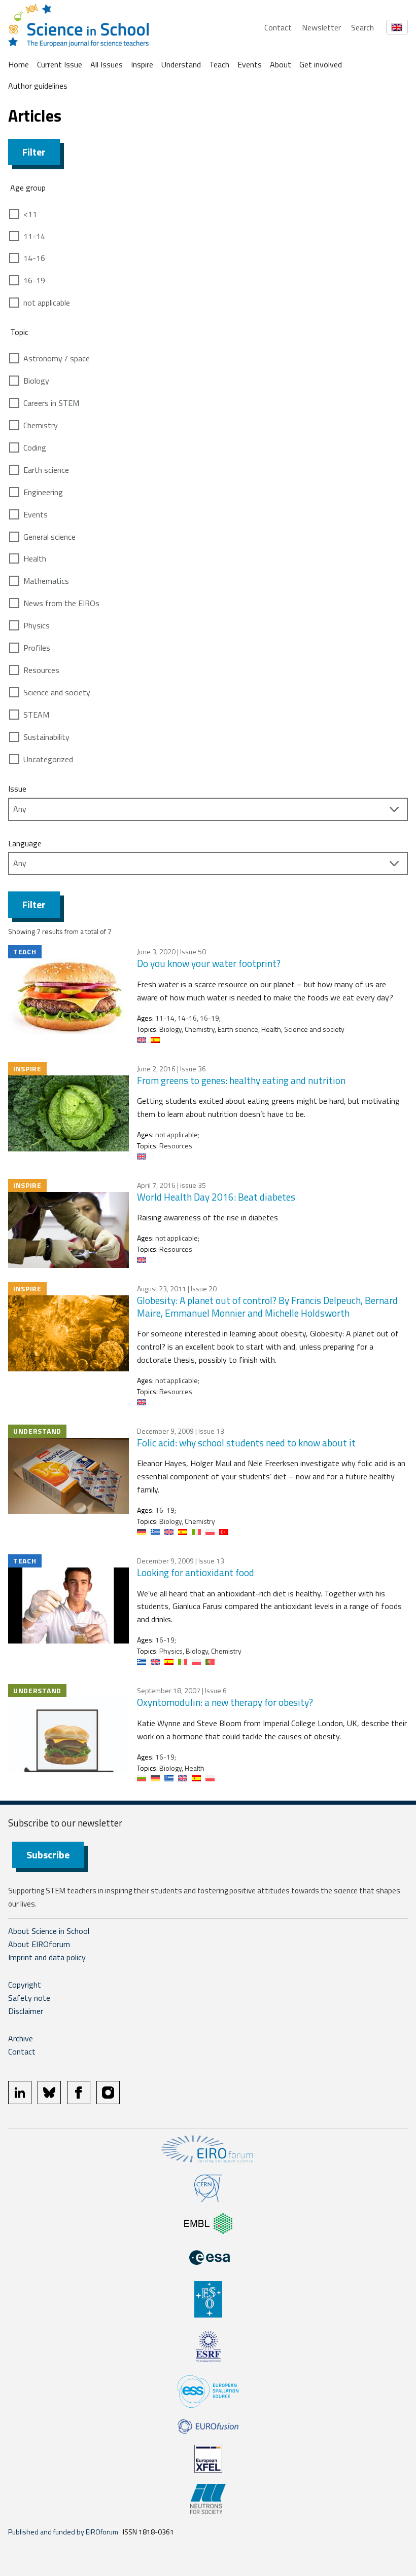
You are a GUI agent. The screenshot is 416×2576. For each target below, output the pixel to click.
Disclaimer (26, 2011)
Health (35, 558)
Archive (21, 2038)
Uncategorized (48, 759)
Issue (17, 789)
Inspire (142, 64)
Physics (37, 625)
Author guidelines (38, 86)
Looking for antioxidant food (196, 1572)
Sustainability (46, 737)
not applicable (47, 303)
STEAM (36, 715)
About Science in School (49, 1931)
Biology (36, 381)
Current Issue (60, 64)
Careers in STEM (51, 403)
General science (49, 537)
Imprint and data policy (47, 1957)
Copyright (25, 1985)
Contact (278, 27)
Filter (34, 152)
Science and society (57, 692)
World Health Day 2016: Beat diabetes (216, 1197)
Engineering (43, 492)
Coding (35, 447)
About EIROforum (39, 1944)
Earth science (46, 470)
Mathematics (46, 581)
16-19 (34, 280)
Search (362, 27)
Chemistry (41, 425)
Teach (219, 64)
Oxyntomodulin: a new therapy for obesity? (225, 1702)
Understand (181, 64)
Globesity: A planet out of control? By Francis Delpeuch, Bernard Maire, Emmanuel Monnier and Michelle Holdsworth (267, 1306)
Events (250, 64)
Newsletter (321, 27)
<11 (30, 214)
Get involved (321, 64)
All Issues (107, 64)
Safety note (29, 1998)
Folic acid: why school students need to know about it (246, 1443)
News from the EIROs (61, 603)
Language (25, 843)
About (281, 64)
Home (19, 64)
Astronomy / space (57, 358)
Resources (41, 670)
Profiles (37, 648)
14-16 (34, 258)
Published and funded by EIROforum (63, 2532)
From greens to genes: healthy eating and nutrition (241, 1080)
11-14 (34, 236)
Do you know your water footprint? (209, 963)
